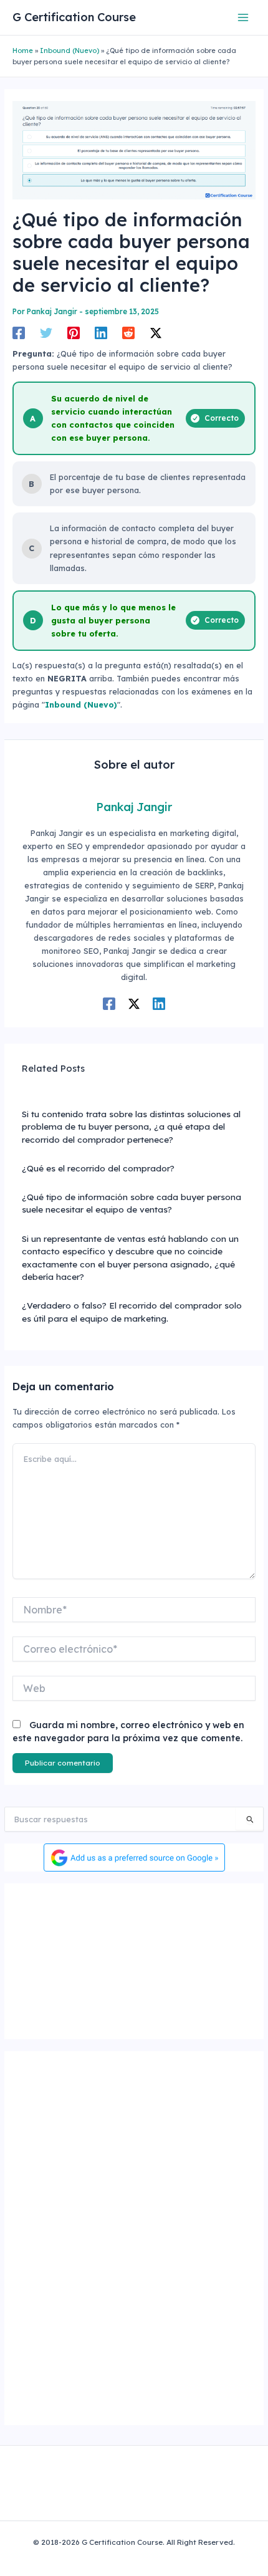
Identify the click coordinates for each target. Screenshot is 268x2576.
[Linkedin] (101, 333)
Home (23, 50)
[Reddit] (128, 333)
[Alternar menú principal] (243, 17)
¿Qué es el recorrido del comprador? (98, 1168)
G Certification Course (74, 17)
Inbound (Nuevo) (69, 50)
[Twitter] (46, 333)
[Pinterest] (74, 333)
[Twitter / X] (156, 333)
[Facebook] (19, 333)
